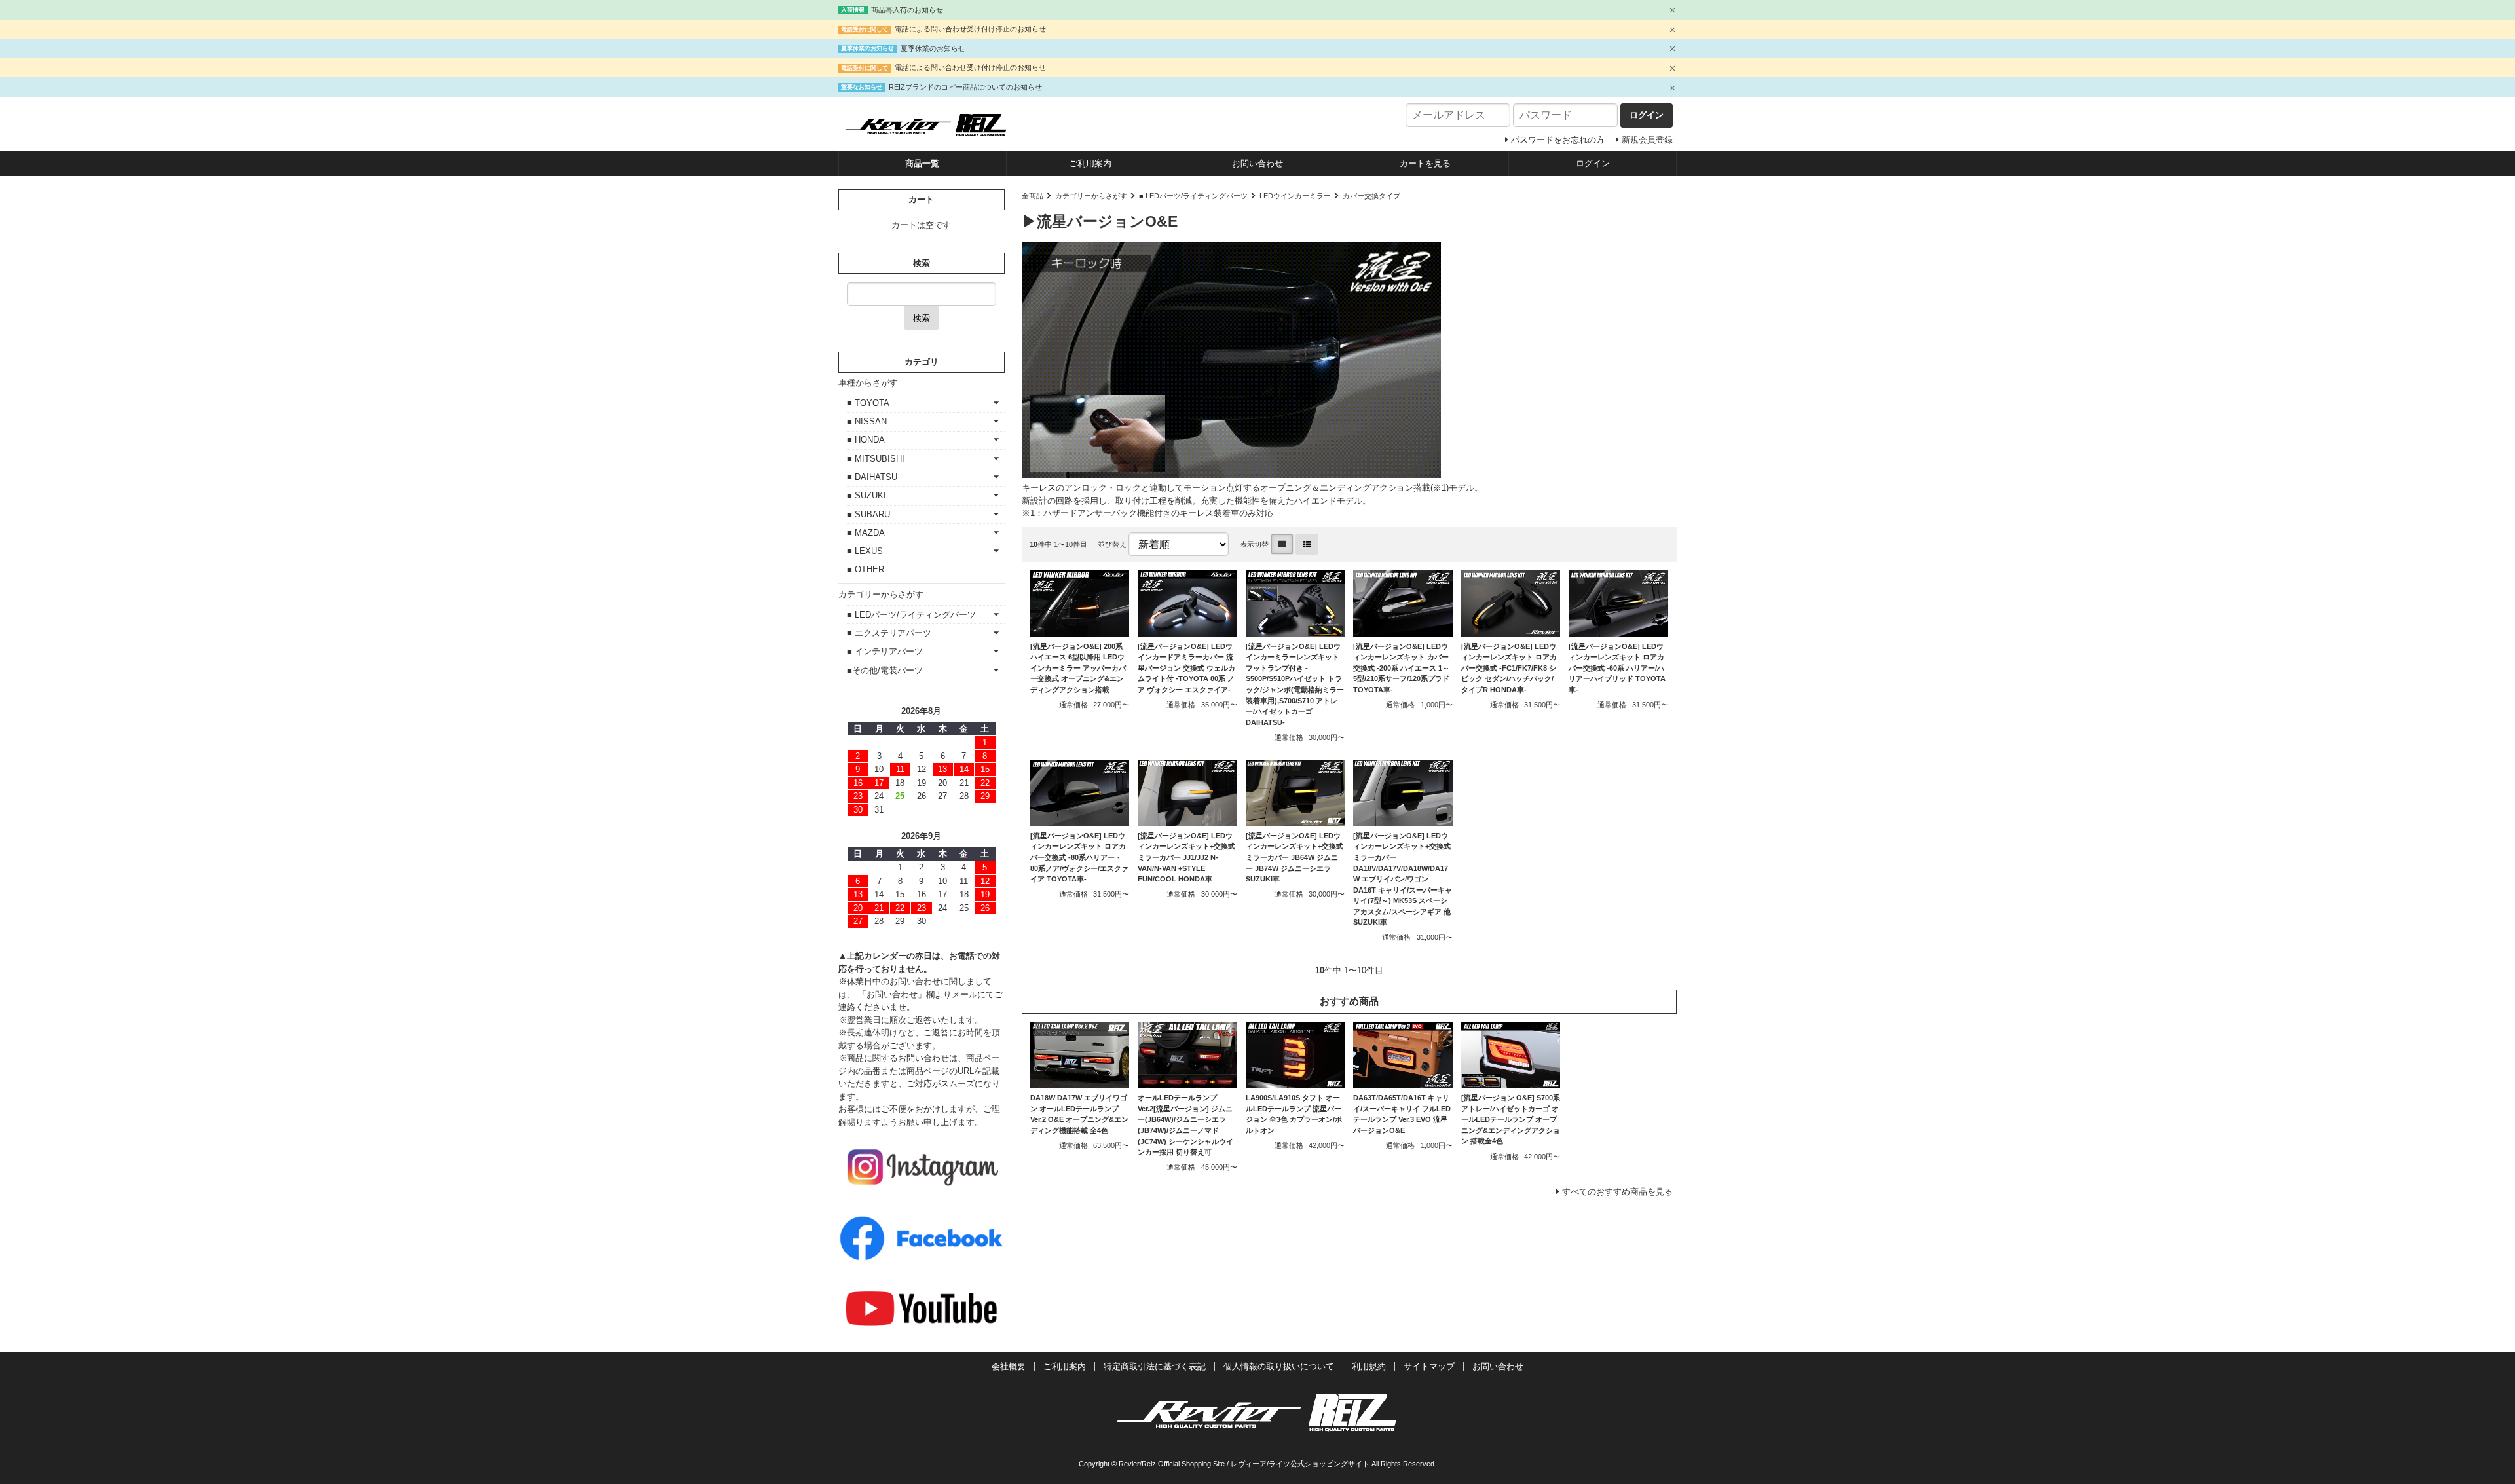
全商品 (1033, 196)
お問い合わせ (1257, 163)
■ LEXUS (865, 551)
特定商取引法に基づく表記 (1155, 1366)
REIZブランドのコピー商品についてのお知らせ (965, 87)
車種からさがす (868, 383)
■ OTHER (866, 569)
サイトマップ (1429, 1366)
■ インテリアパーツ (885, 651)
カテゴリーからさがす (1091, 196)
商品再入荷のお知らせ (907, 10)
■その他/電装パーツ (885, 670)
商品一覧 (922, 163)
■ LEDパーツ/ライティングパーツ (1193, 196)
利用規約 (1369, 1366)
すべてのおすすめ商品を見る (1617, 1192)
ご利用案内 (1090, 163)
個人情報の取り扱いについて (1279, 1366)
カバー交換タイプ (1371, 196)
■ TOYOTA (868, 403)
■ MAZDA (866, 533)
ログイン (1593, 163)
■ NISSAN (867, 421)
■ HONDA (866, 440)
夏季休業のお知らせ (933, 48)
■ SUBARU (868, 514)
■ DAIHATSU (872, 477)
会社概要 (1009, 1366)
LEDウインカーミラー (1295, 196)
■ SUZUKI (866, 495)
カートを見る (1425, 163)
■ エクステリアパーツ (889, 633)
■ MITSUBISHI (876, 459)
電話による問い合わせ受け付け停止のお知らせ (970, 29)
